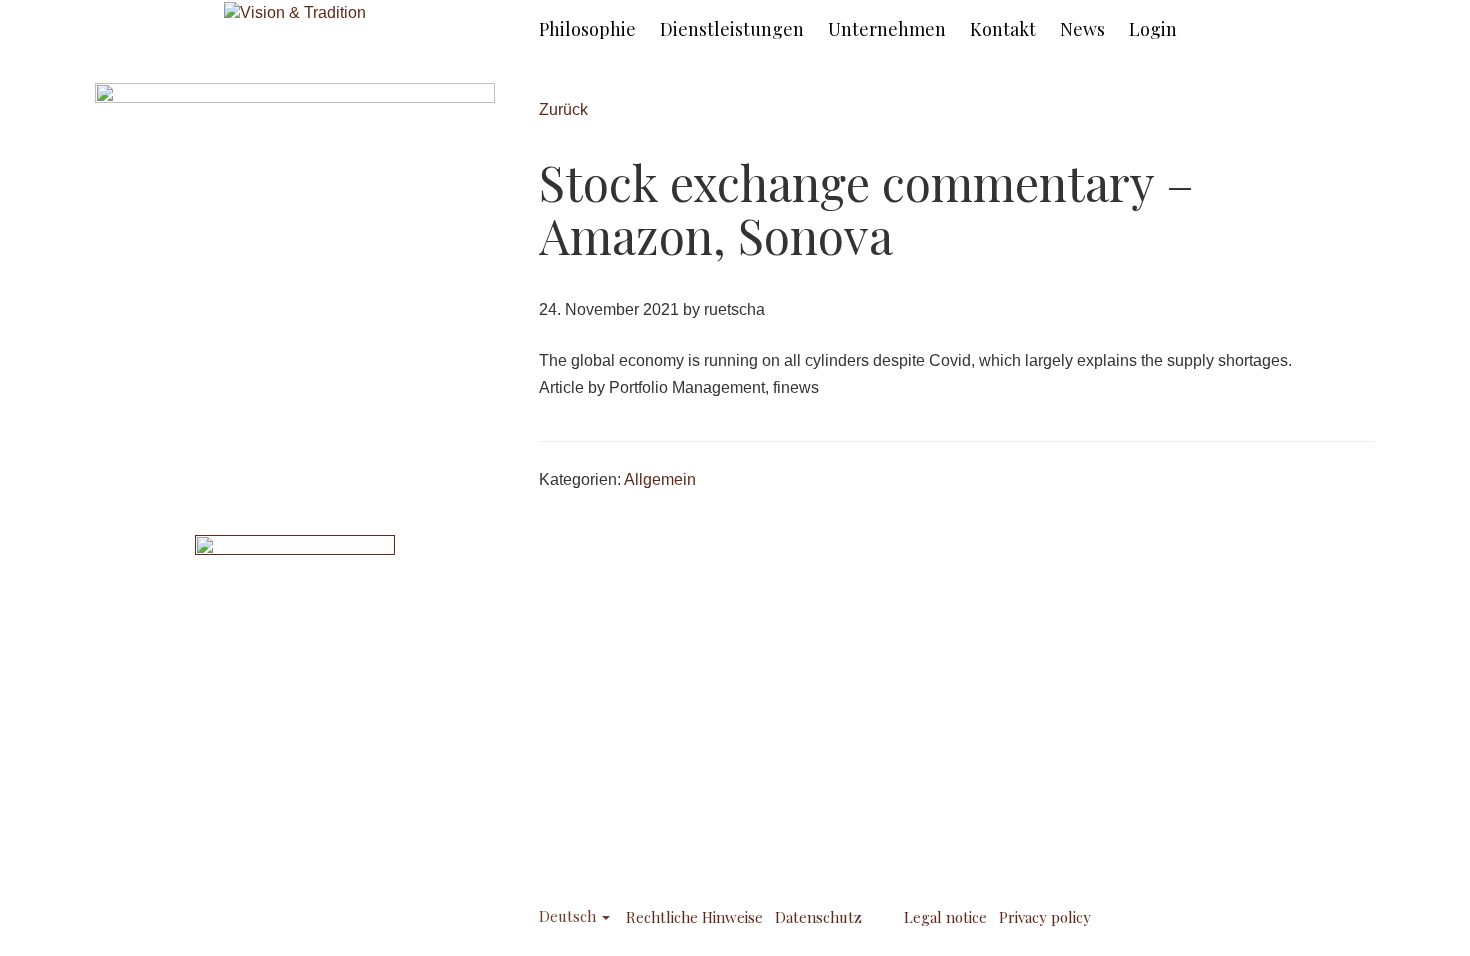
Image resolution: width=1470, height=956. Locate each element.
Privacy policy (1045, 917)
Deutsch (569, 916)
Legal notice (945, 917)
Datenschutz (818, 917)
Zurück (563, 109)
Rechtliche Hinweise (694, 917)
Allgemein (660, 479)
